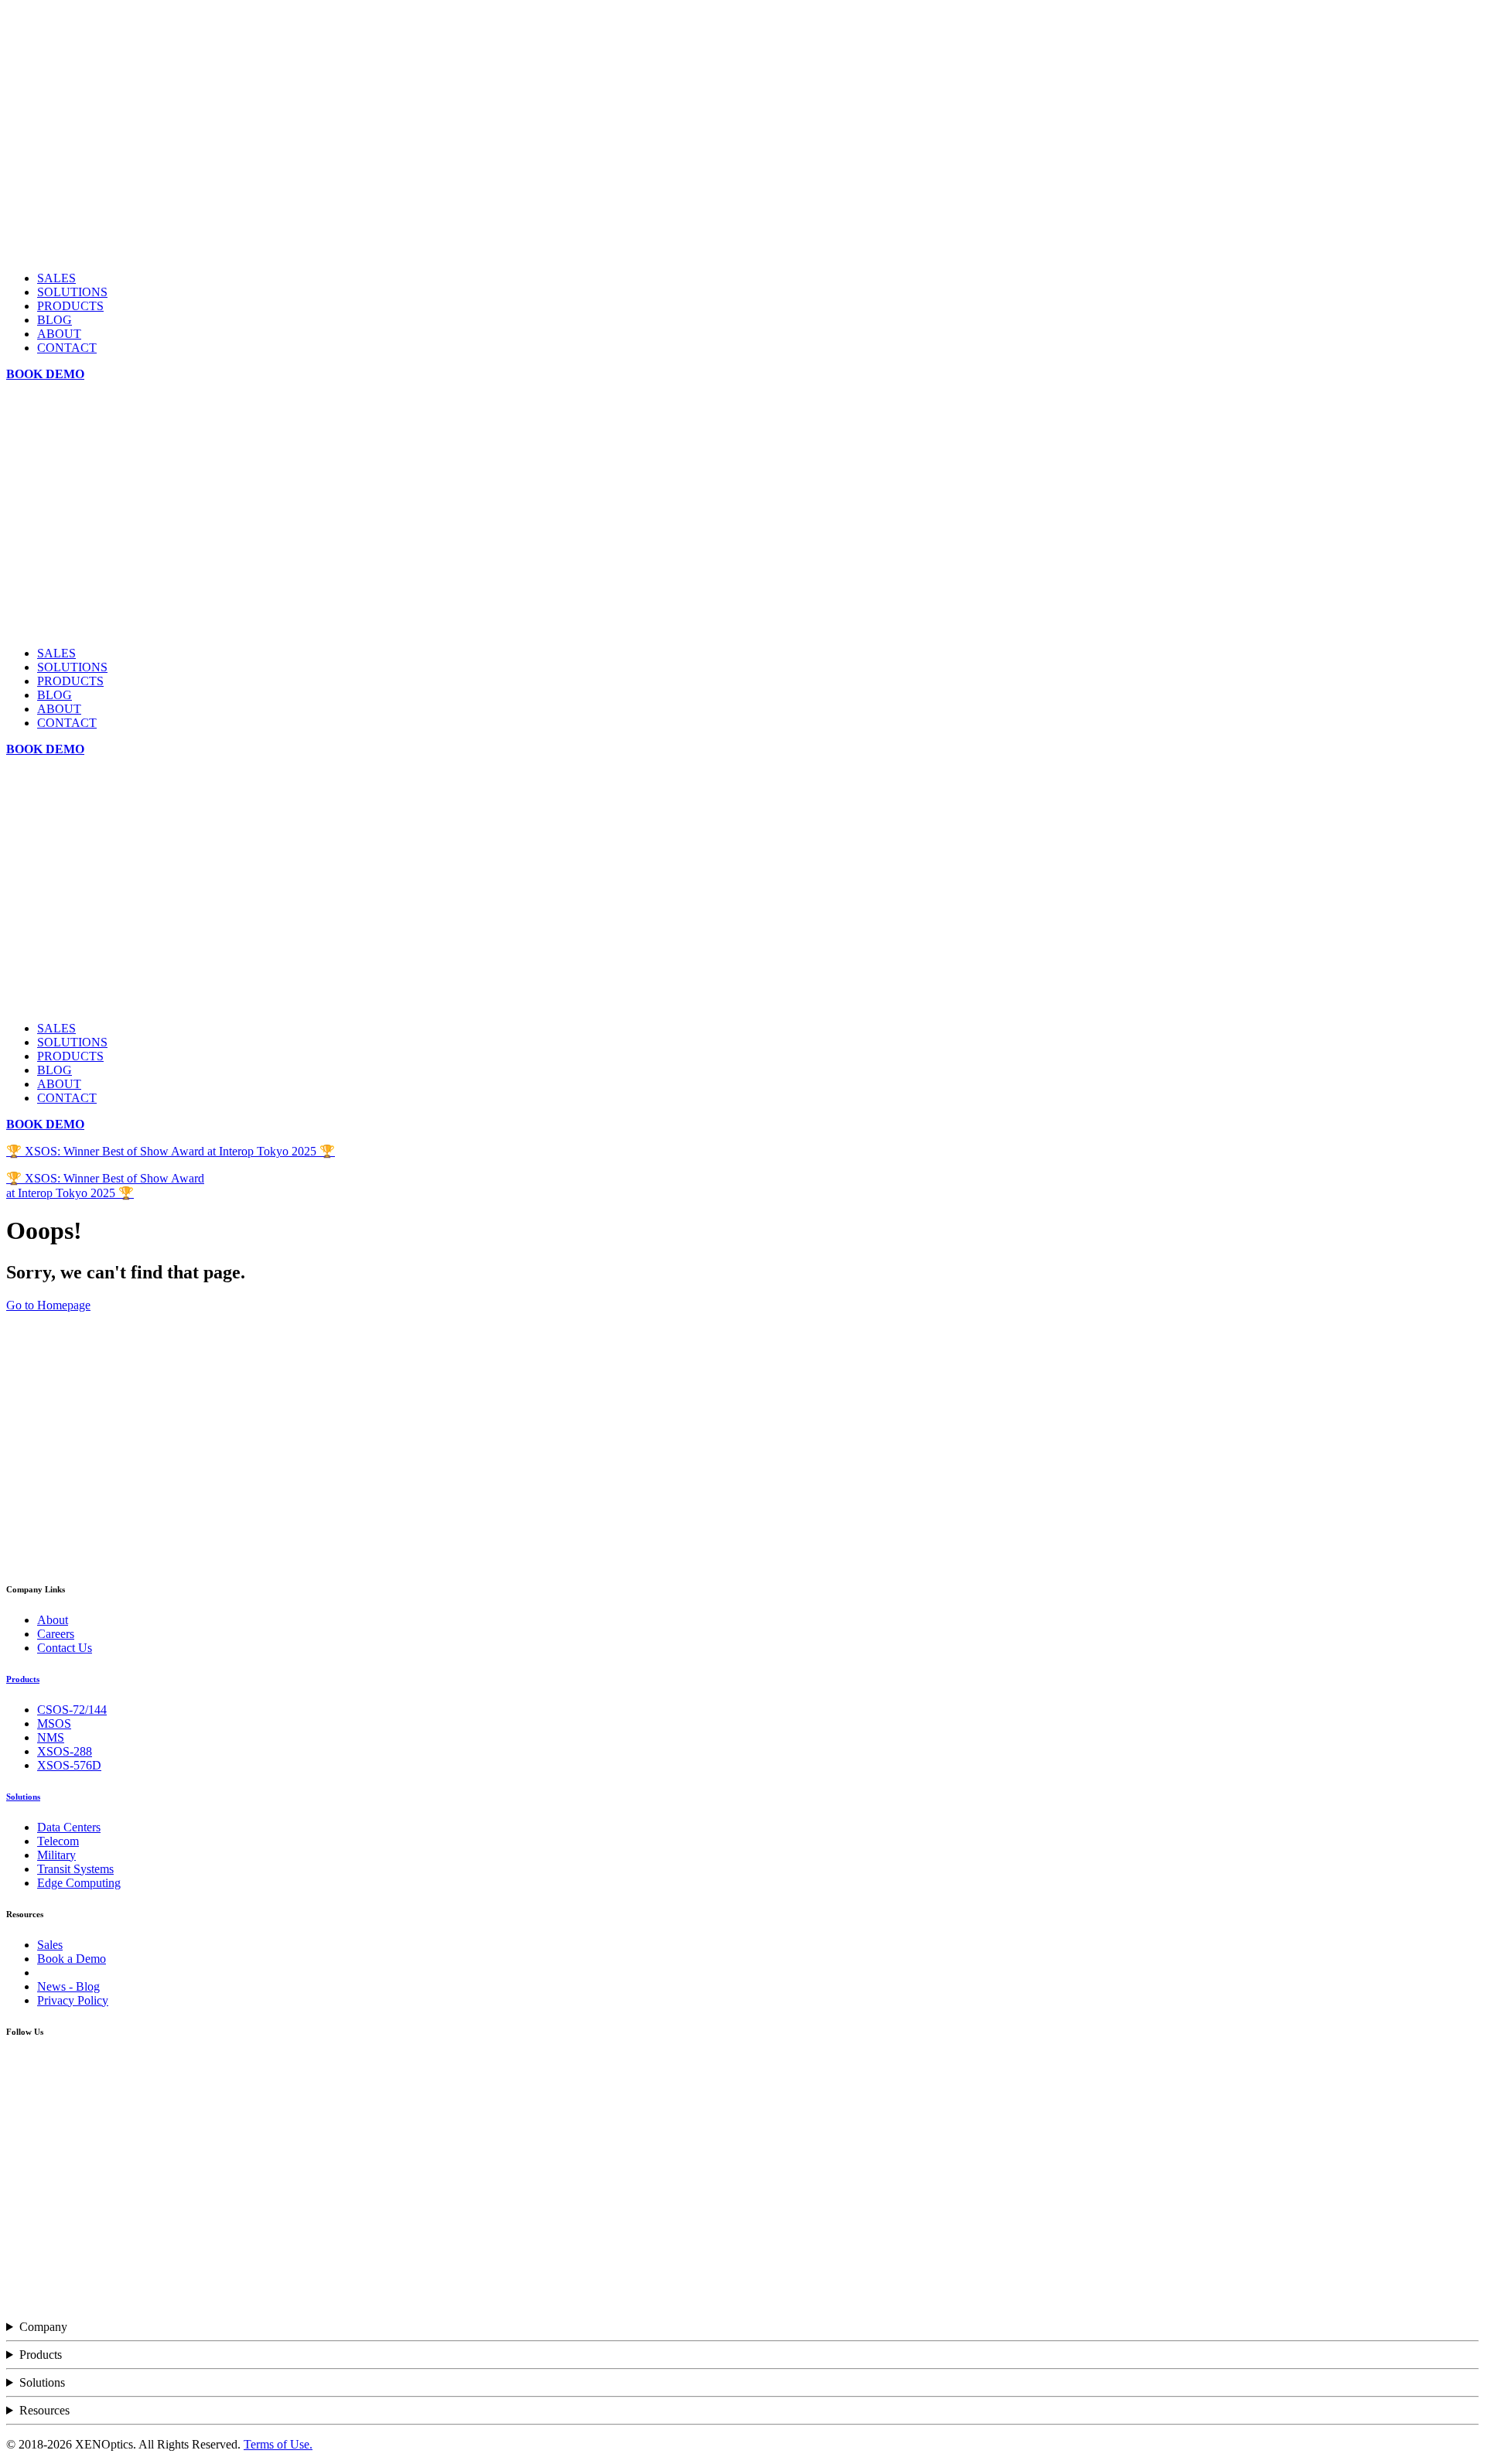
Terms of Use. (278, 2444)
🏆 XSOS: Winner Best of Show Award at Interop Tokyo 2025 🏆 (171, 1151)
